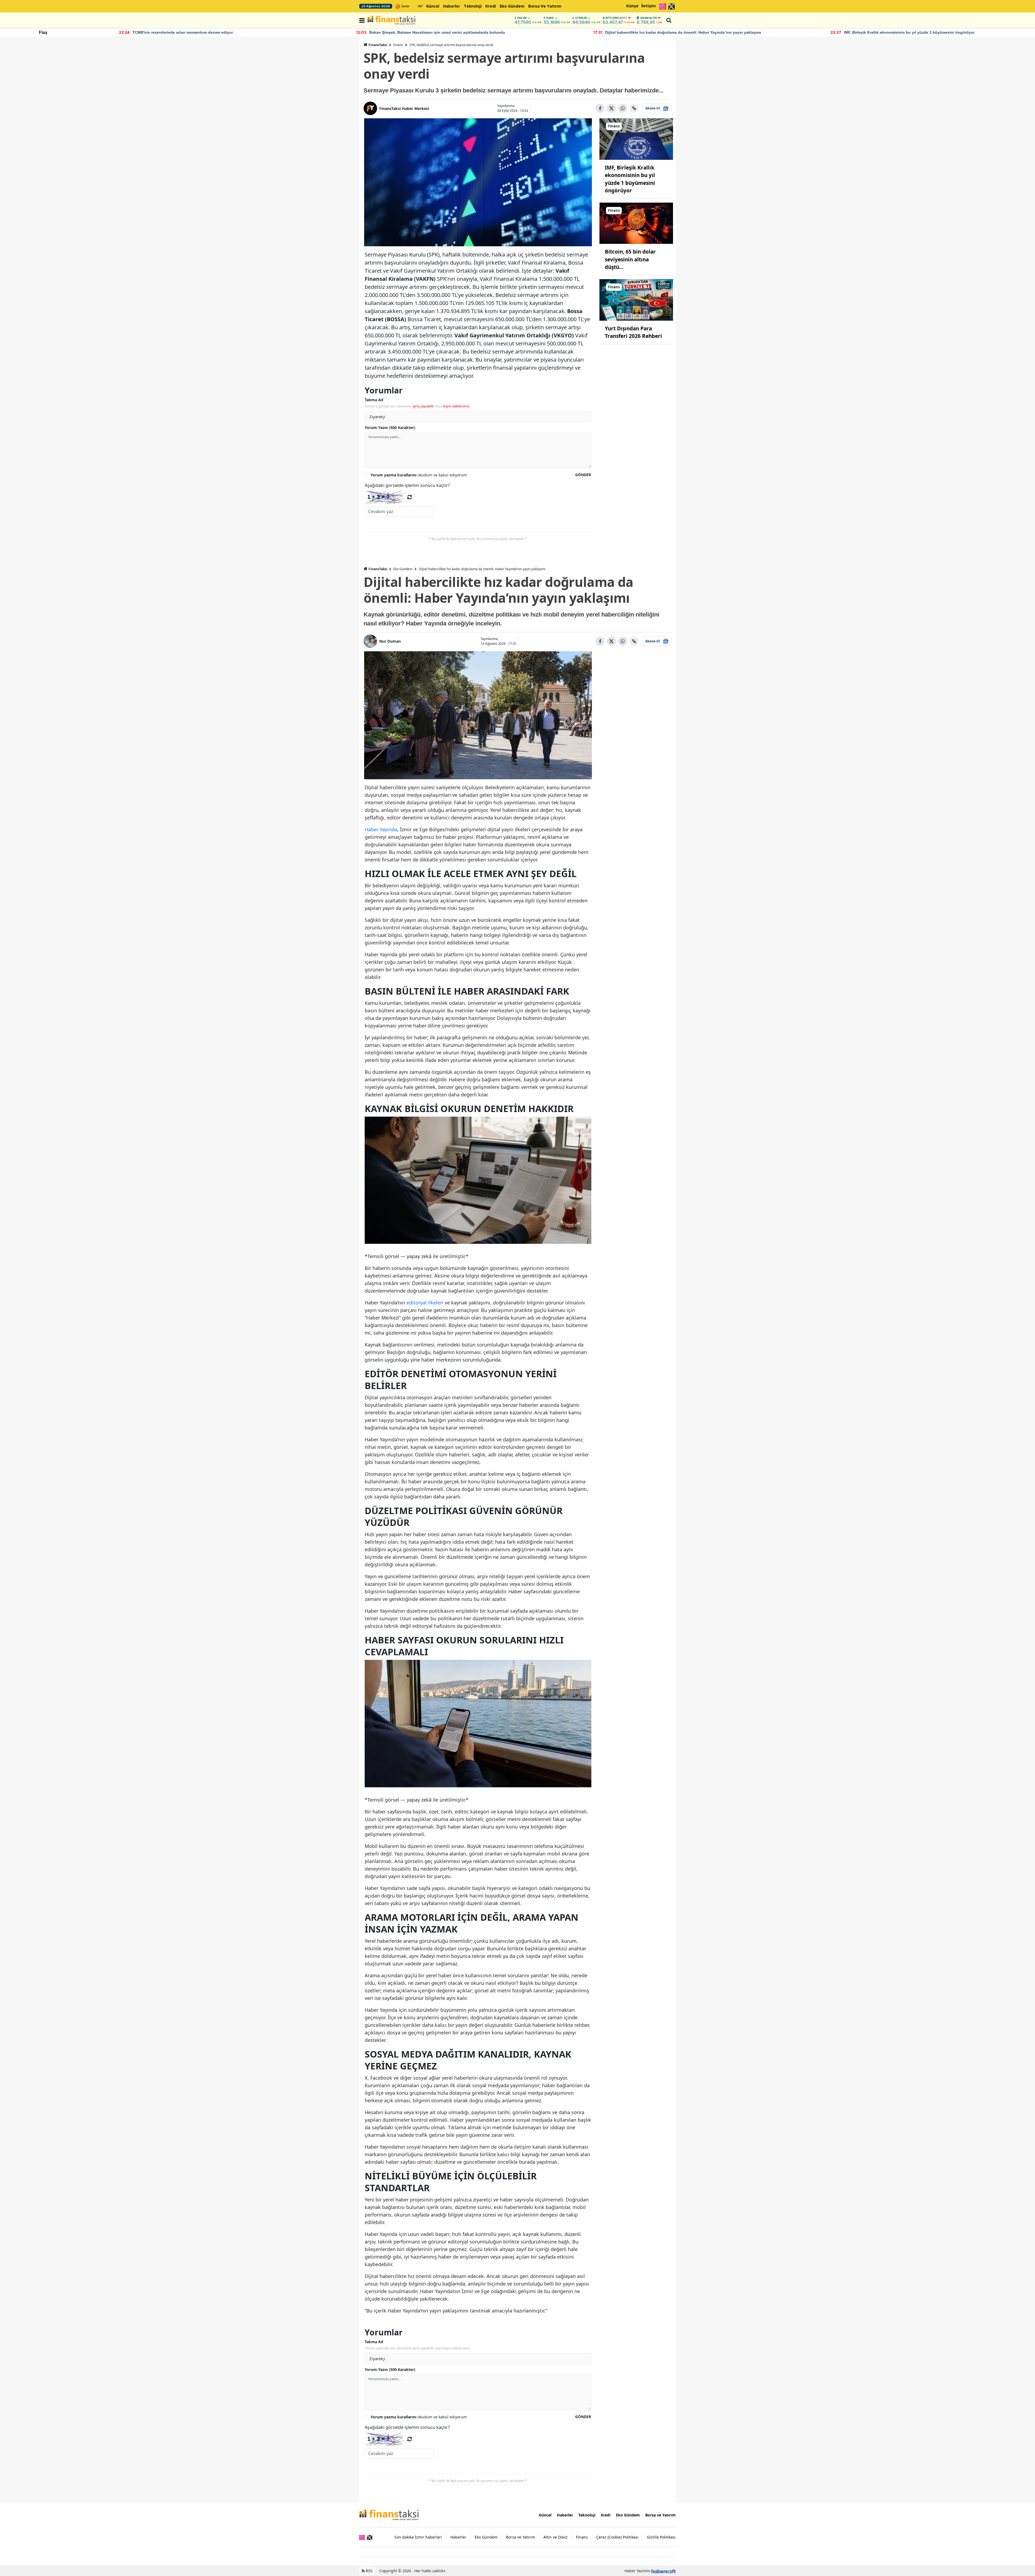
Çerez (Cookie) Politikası (617, 2537)
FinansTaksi (378, 45)
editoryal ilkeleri (425, 1303)
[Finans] (636, 139)
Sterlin (581, 18)
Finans (398, 45)
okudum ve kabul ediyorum (419, 475)
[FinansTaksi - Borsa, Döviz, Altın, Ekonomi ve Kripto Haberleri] (389, 2515)
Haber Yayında (381, 829)
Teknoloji (473, 6)
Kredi (491, 6)
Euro (550, 18)
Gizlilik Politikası (661, 2537)
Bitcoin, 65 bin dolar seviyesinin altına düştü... (630, 259)
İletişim (648, 6)
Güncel (433, 6)
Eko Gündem (512, 6)
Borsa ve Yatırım (545, 6)
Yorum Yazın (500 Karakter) (390, 427)
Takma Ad (374, 400)
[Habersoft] (664, 2571)
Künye (632, 6)
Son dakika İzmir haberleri (418, 2537)
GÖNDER (583, 475)
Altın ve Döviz (556, 2537)
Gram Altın (648, 18)
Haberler (452, 6)
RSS (369, 2571)
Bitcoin (616, 18)
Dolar (522, 18)
